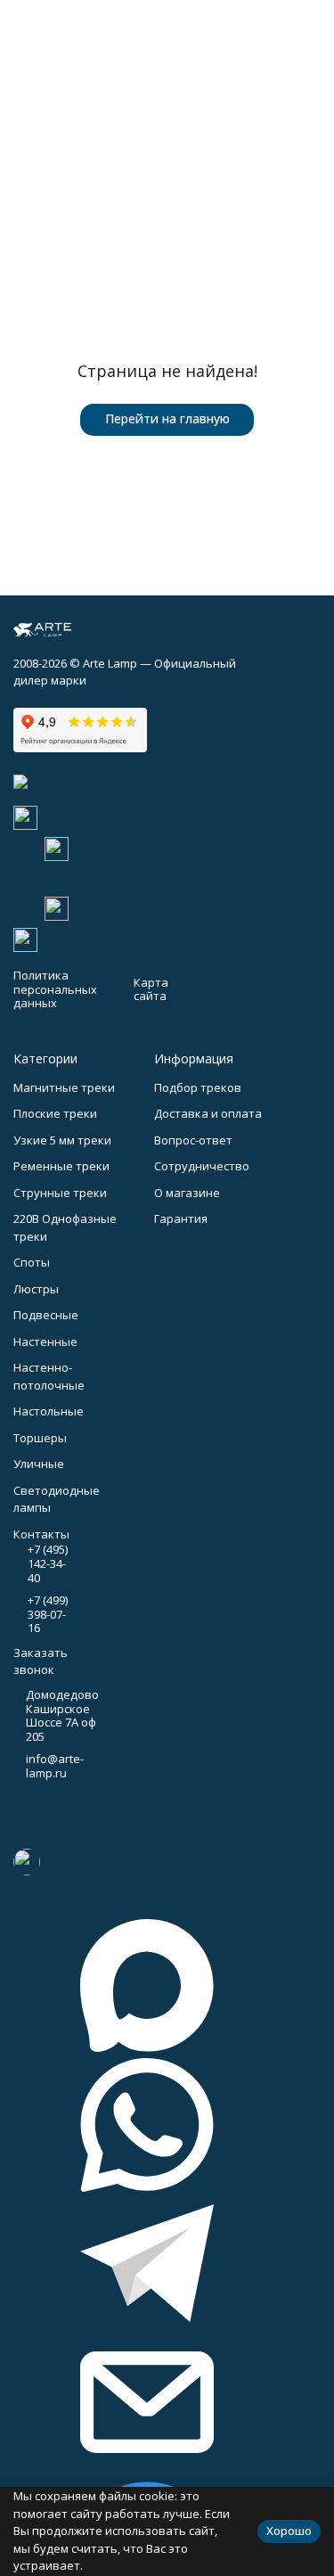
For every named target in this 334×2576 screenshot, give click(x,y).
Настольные (49, 1411)
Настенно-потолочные (49, 1376)
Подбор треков (198, 1087)
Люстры (36, 1289)
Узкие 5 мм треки (62, 1140)
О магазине (187, 1193)
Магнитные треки (64, 1087)
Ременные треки (61, 1166)
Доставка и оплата (208, 1113)
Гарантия (181, 1218)
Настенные (45, 1341)
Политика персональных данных (55, 989)
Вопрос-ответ (193, 1140)
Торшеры (40, 1438)
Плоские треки (55, 1113)
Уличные (39, 1464)
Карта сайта (151, 989)
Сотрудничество (202, 1166)
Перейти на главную (167, 418)
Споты (32, 1262)
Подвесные (46, 1315)
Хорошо (289, 2531)
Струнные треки (60, 1193)
